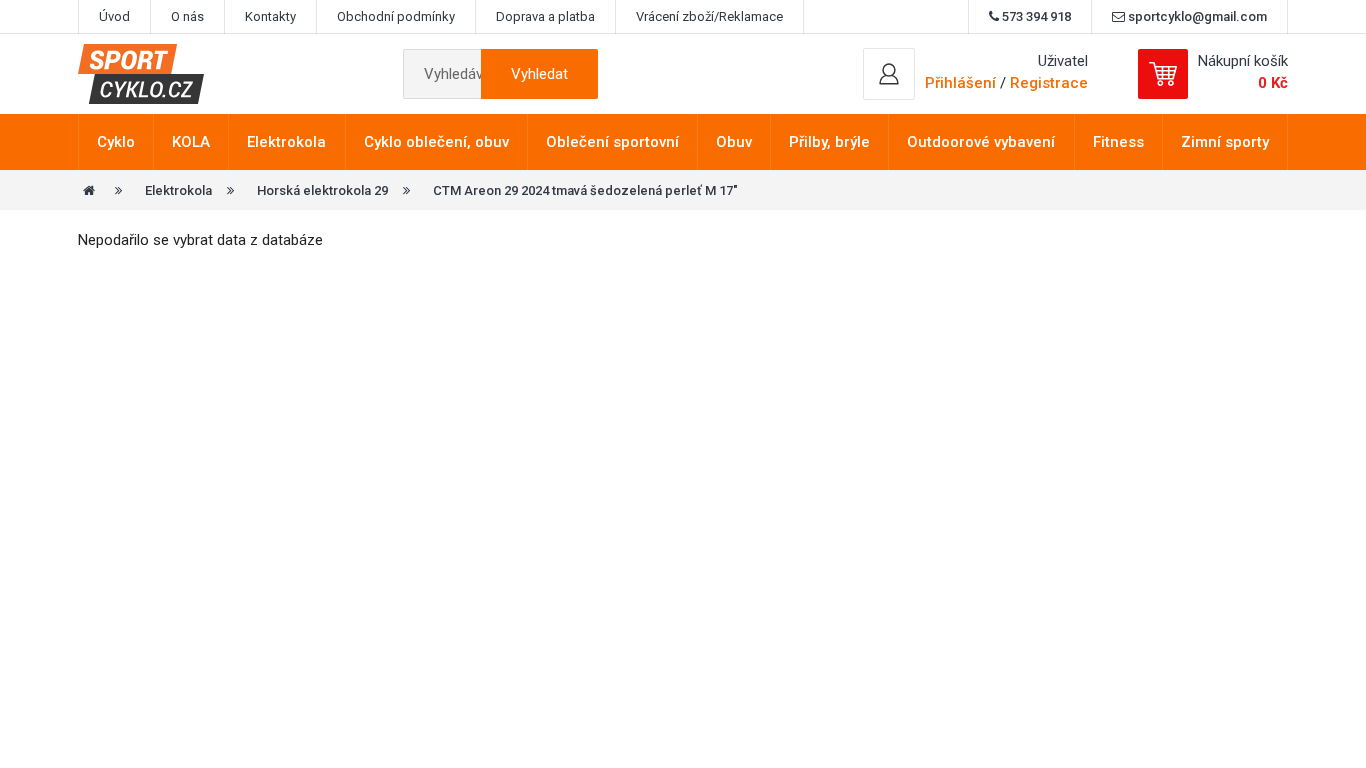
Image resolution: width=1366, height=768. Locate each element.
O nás (187, 16)
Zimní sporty (1225, 142)
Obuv (734, 142)
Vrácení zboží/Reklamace (709, 16)
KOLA (191, 142)
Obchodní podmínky (396, 16)
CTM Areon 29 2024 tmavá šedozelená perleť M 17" (585, 190)
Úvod (114, 16)
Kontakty (270, 16)
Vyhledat (539, 74)
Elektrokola (286, 142)
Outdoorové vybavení (981, 142)
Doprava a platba (545, 16)
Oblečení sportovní (612, 142)
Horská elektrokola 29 (322, 190)
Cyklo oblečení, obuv (436, 142)
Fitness (1118, 142)
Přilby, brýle (829, 142)
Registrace (1049, 83)
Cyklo (116, 142)
